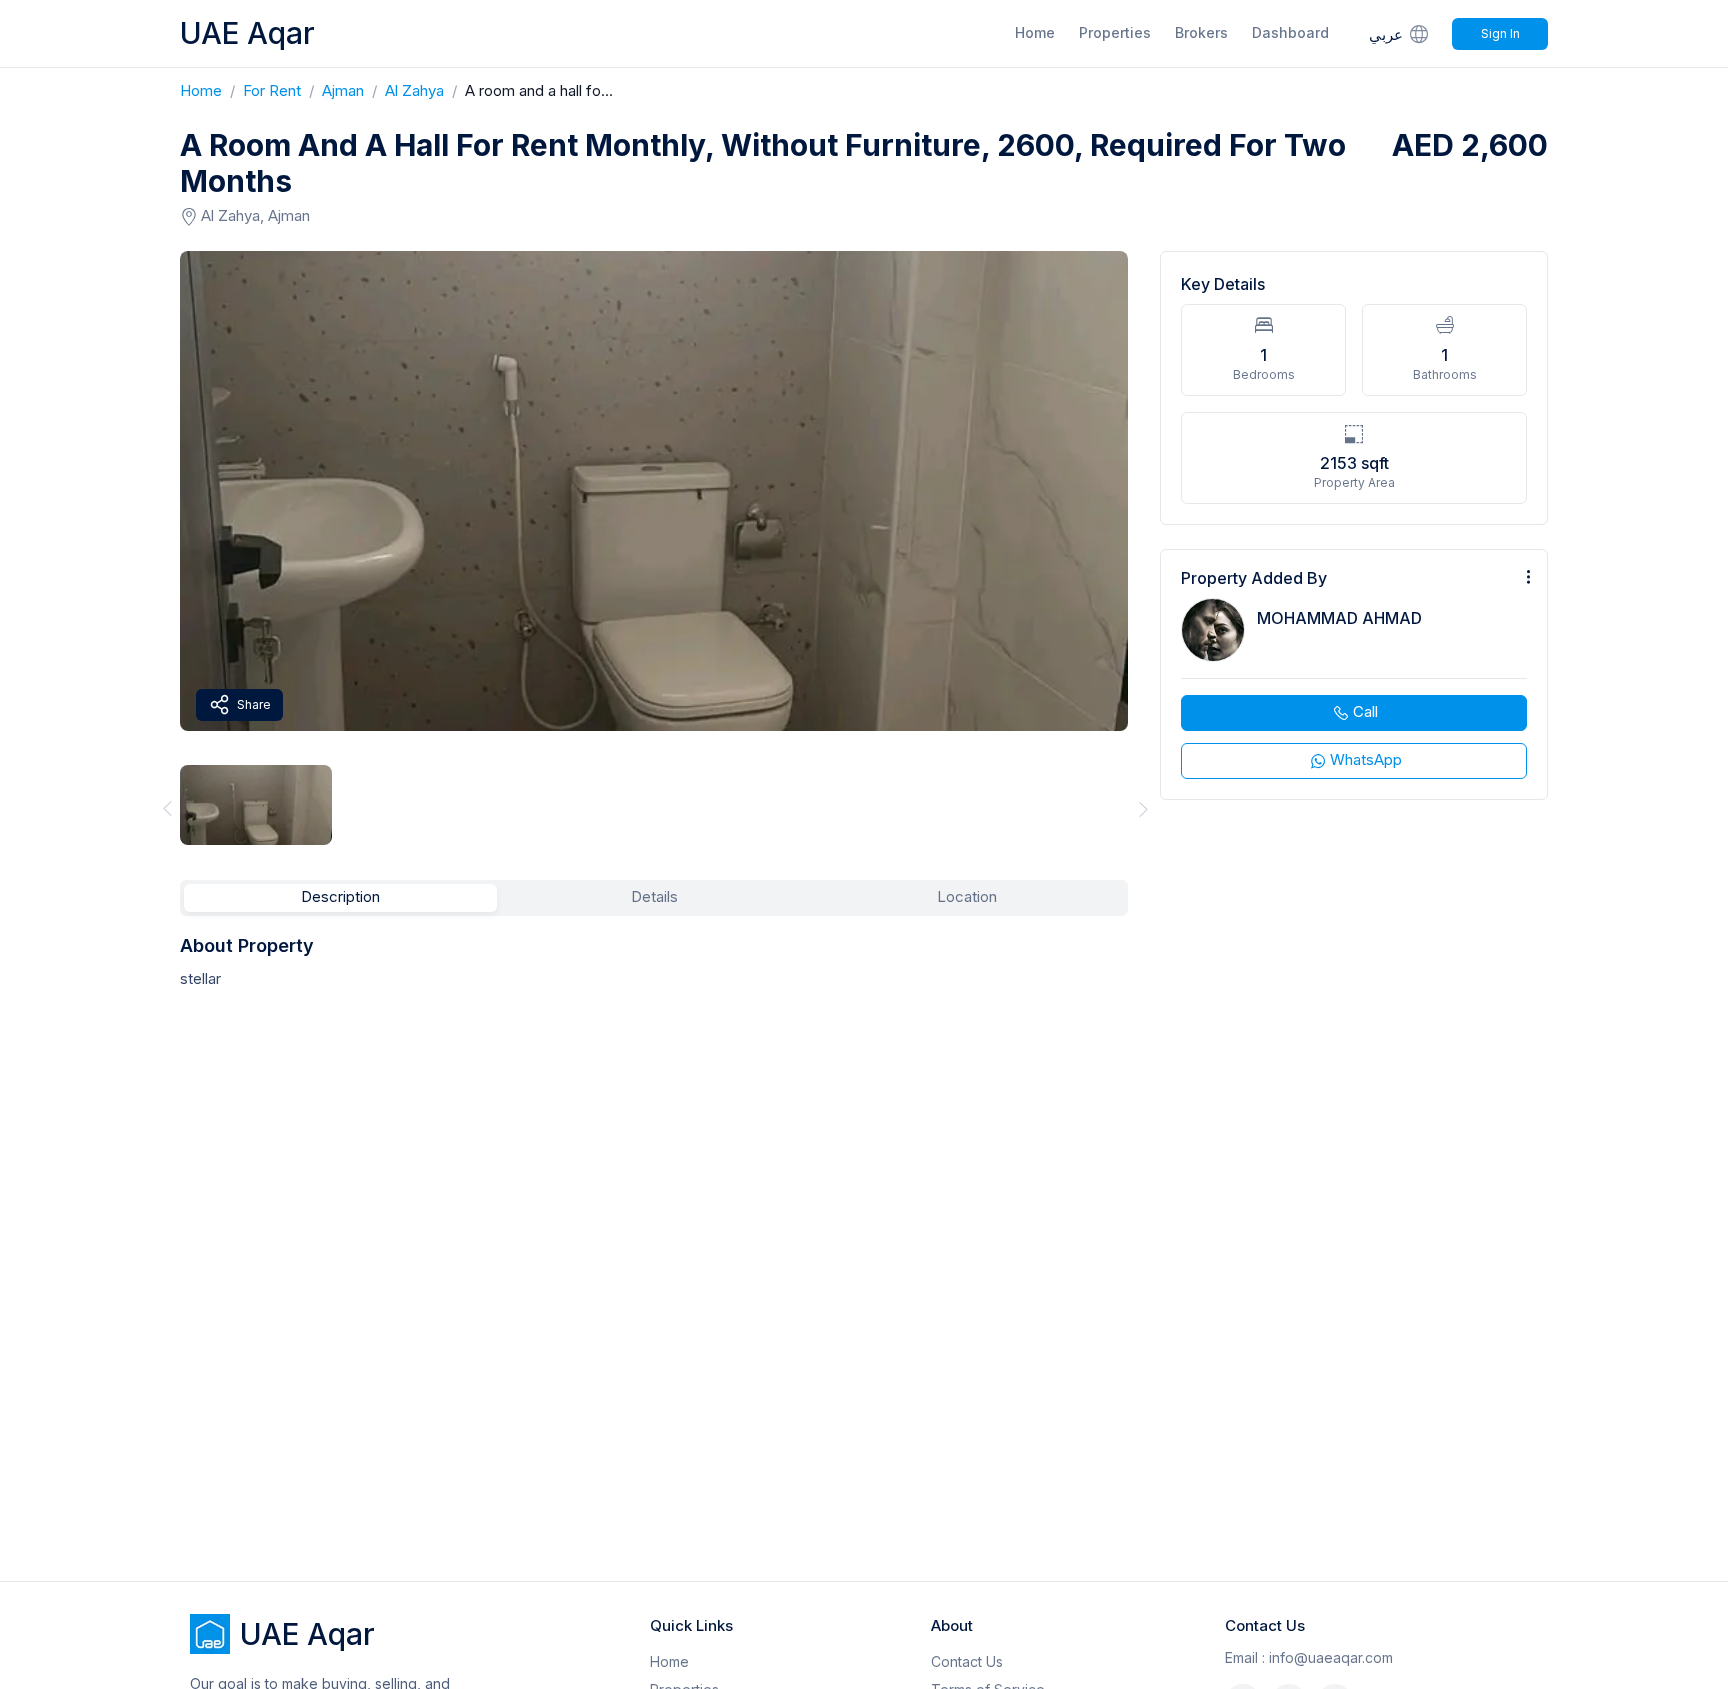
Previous (164, 808)
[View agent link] (1354, 674)
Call (1365, 711)
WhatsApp (1366, 759)
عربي (1386, 34)
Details (654, 896)
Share (254, 704)
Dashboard (1290, 32)
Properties (1115, 32)
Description (340, 896)
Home (1035, 32)
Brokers (1201, 32)
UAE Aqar (247, 33)
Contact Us (967, 1661)
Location (967, 896)
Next (1144, 808)
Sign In (1500, 33)
